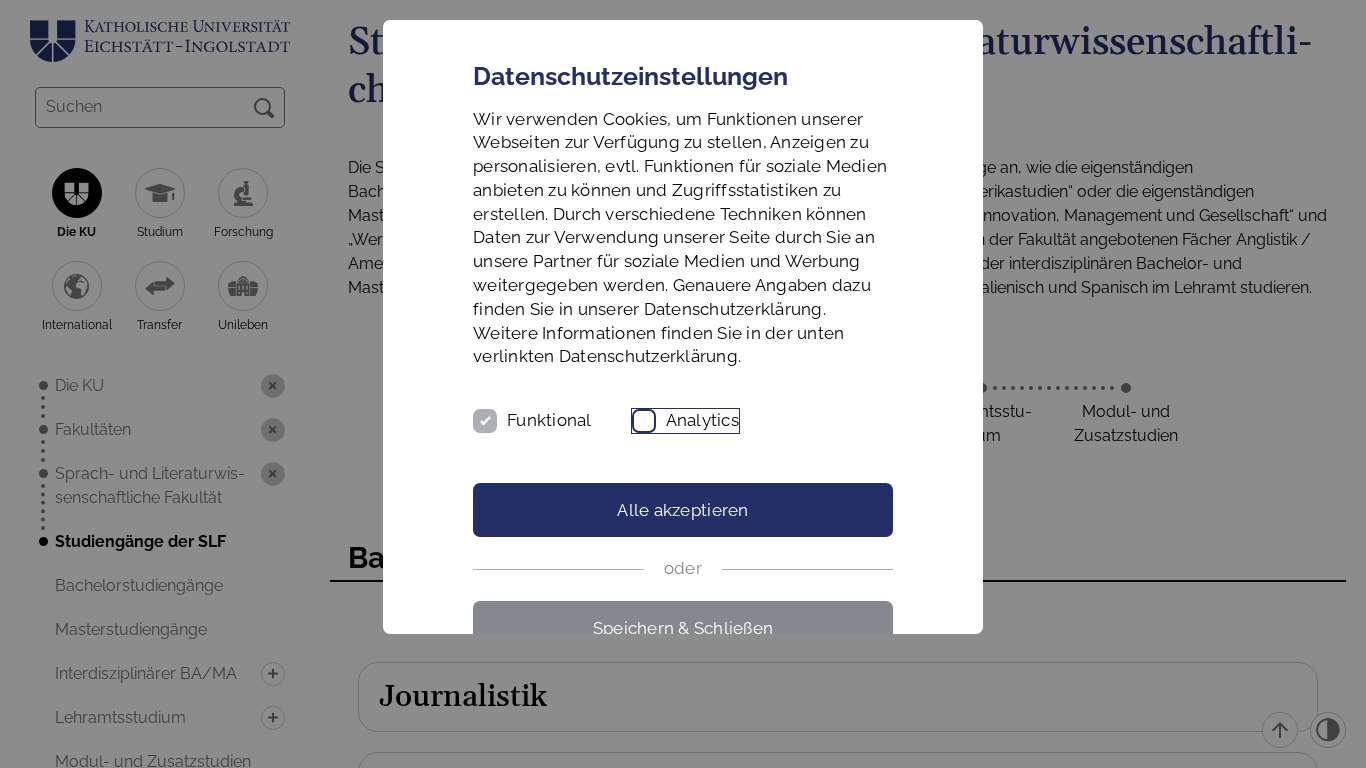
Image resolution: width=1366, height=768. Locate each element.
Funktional (549, 420)
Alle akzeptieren (682, 510)
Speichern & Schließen (683, 628)
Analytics (702, 420)
